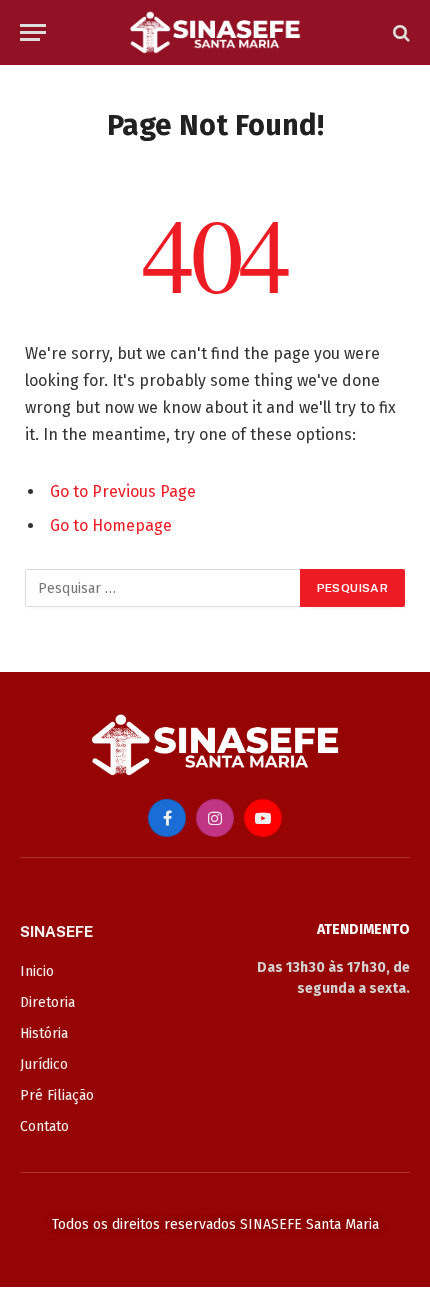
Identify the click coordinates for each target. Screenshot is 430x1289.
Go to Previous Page (123, 491)
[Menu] (33, 32)
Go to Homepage (111, 525)
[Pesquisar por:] (163, 588)
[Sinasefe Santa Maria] (215, 32)
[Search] (399, 32)
